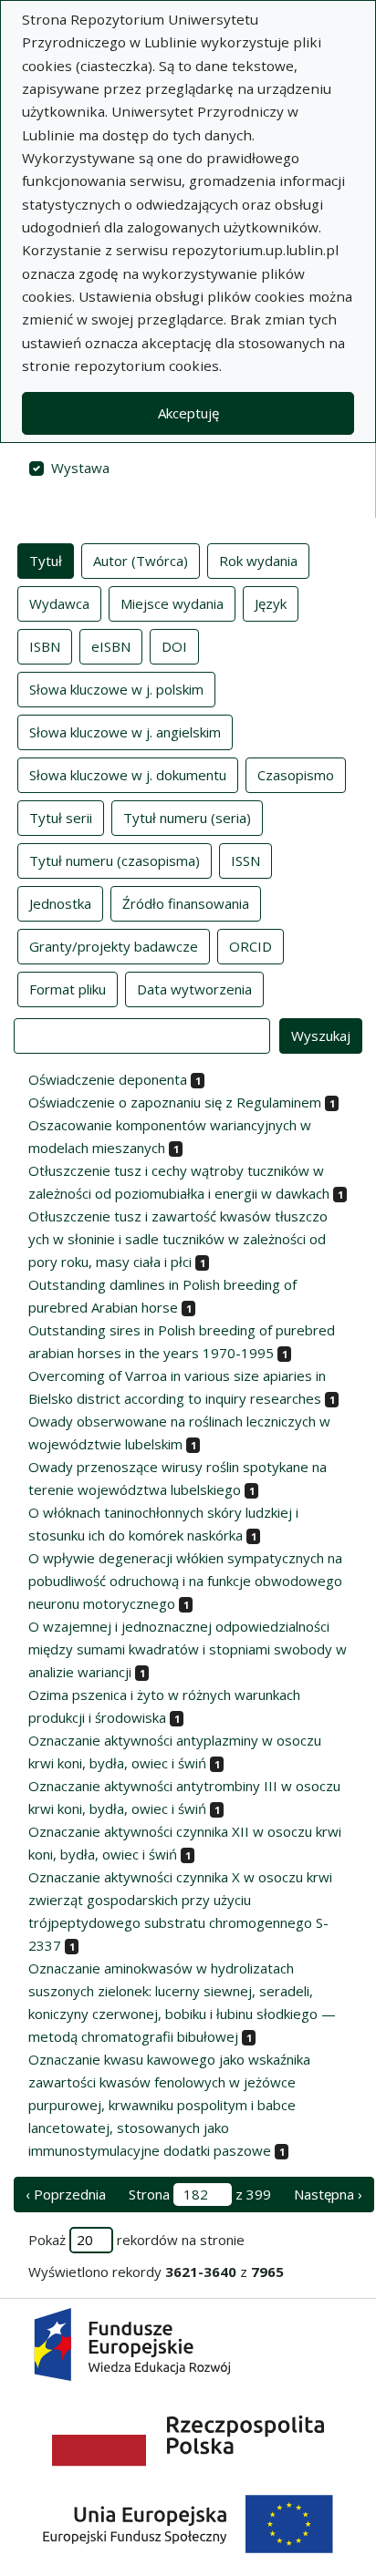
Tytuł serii (61, 818)
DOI (174, 646)
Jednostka (60, 903)
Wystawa (80, 468)
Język (271, 603)
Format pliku (68, 989)
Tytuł (46, 561)
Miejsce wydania (172, 603)
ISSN (245, 860)
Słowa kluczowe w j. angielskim (125, 732)
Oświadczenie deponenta (108, 1079)
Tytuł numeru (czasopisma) (115, 860)
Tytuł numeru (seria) (187, 818)
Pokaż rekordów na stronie (136, 2240)
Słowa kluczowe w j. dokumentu (128, 775)
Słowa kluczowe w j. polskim (116, 689)
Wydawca (59, 603)
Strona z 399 (200, 2194)
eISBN (111, 646)
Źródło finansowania (186, 903)
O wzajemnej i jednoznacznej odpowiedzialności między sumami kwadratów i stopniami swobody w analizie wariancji (188, 1649)
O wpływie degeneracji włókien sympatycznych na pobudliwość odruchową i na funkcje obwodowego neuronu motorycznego (185, 1581)
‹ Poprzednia (66, 2194)
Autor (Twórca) (141, 561)
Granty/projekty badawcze (114, 946)
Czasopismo (296, 775)
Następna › (328, 2194)
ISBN (45, 646)
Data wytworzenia (194, 989)
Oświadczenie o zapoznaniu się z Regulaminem (175, 1102)
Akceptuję (188, 413)
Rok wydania (258, 561)
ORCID (251, 946)
